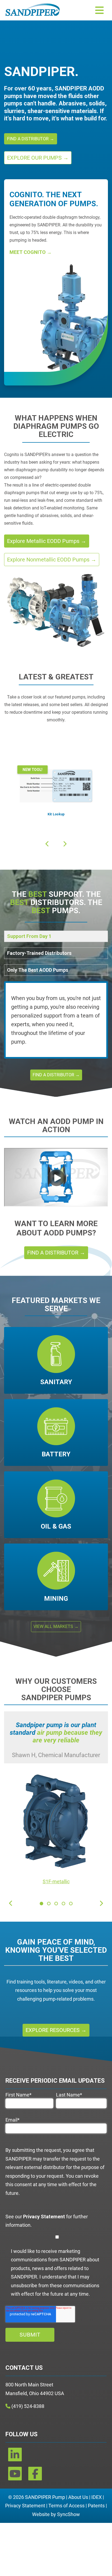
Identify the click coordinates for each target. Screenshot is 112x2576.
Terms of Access (66, 2506)
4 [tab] (63, 1904)
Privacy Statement (25, 2506)
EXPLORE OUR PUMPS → (38, 158)
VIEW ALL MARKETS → (56, 1626)
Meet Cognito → (31, 252)
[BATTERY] (56, 1433)
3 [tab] (56, 1904)
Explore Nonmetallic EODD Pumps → (52, 560)
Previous (6, 728)
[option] (41, 1904)
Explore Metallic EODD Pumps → (47, 541)
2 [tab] (49, 1904)
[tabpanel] (56, 1801)
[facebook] (35, 2476)
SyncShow (69, 2514)
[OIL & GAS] (56, 1505)
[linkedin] (15, 2457)
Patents (96, 2506)
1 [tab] (41, 1904)
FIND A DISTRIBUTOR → (31, 139)
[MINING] (56, 1577)
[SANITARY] (56, 1360)
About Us (78, 2497)
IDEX (97, 2497)
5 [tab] (71, 1904)
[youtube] (15, 2476)
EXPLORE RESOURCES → (56, 2030)
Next (6, 852)
